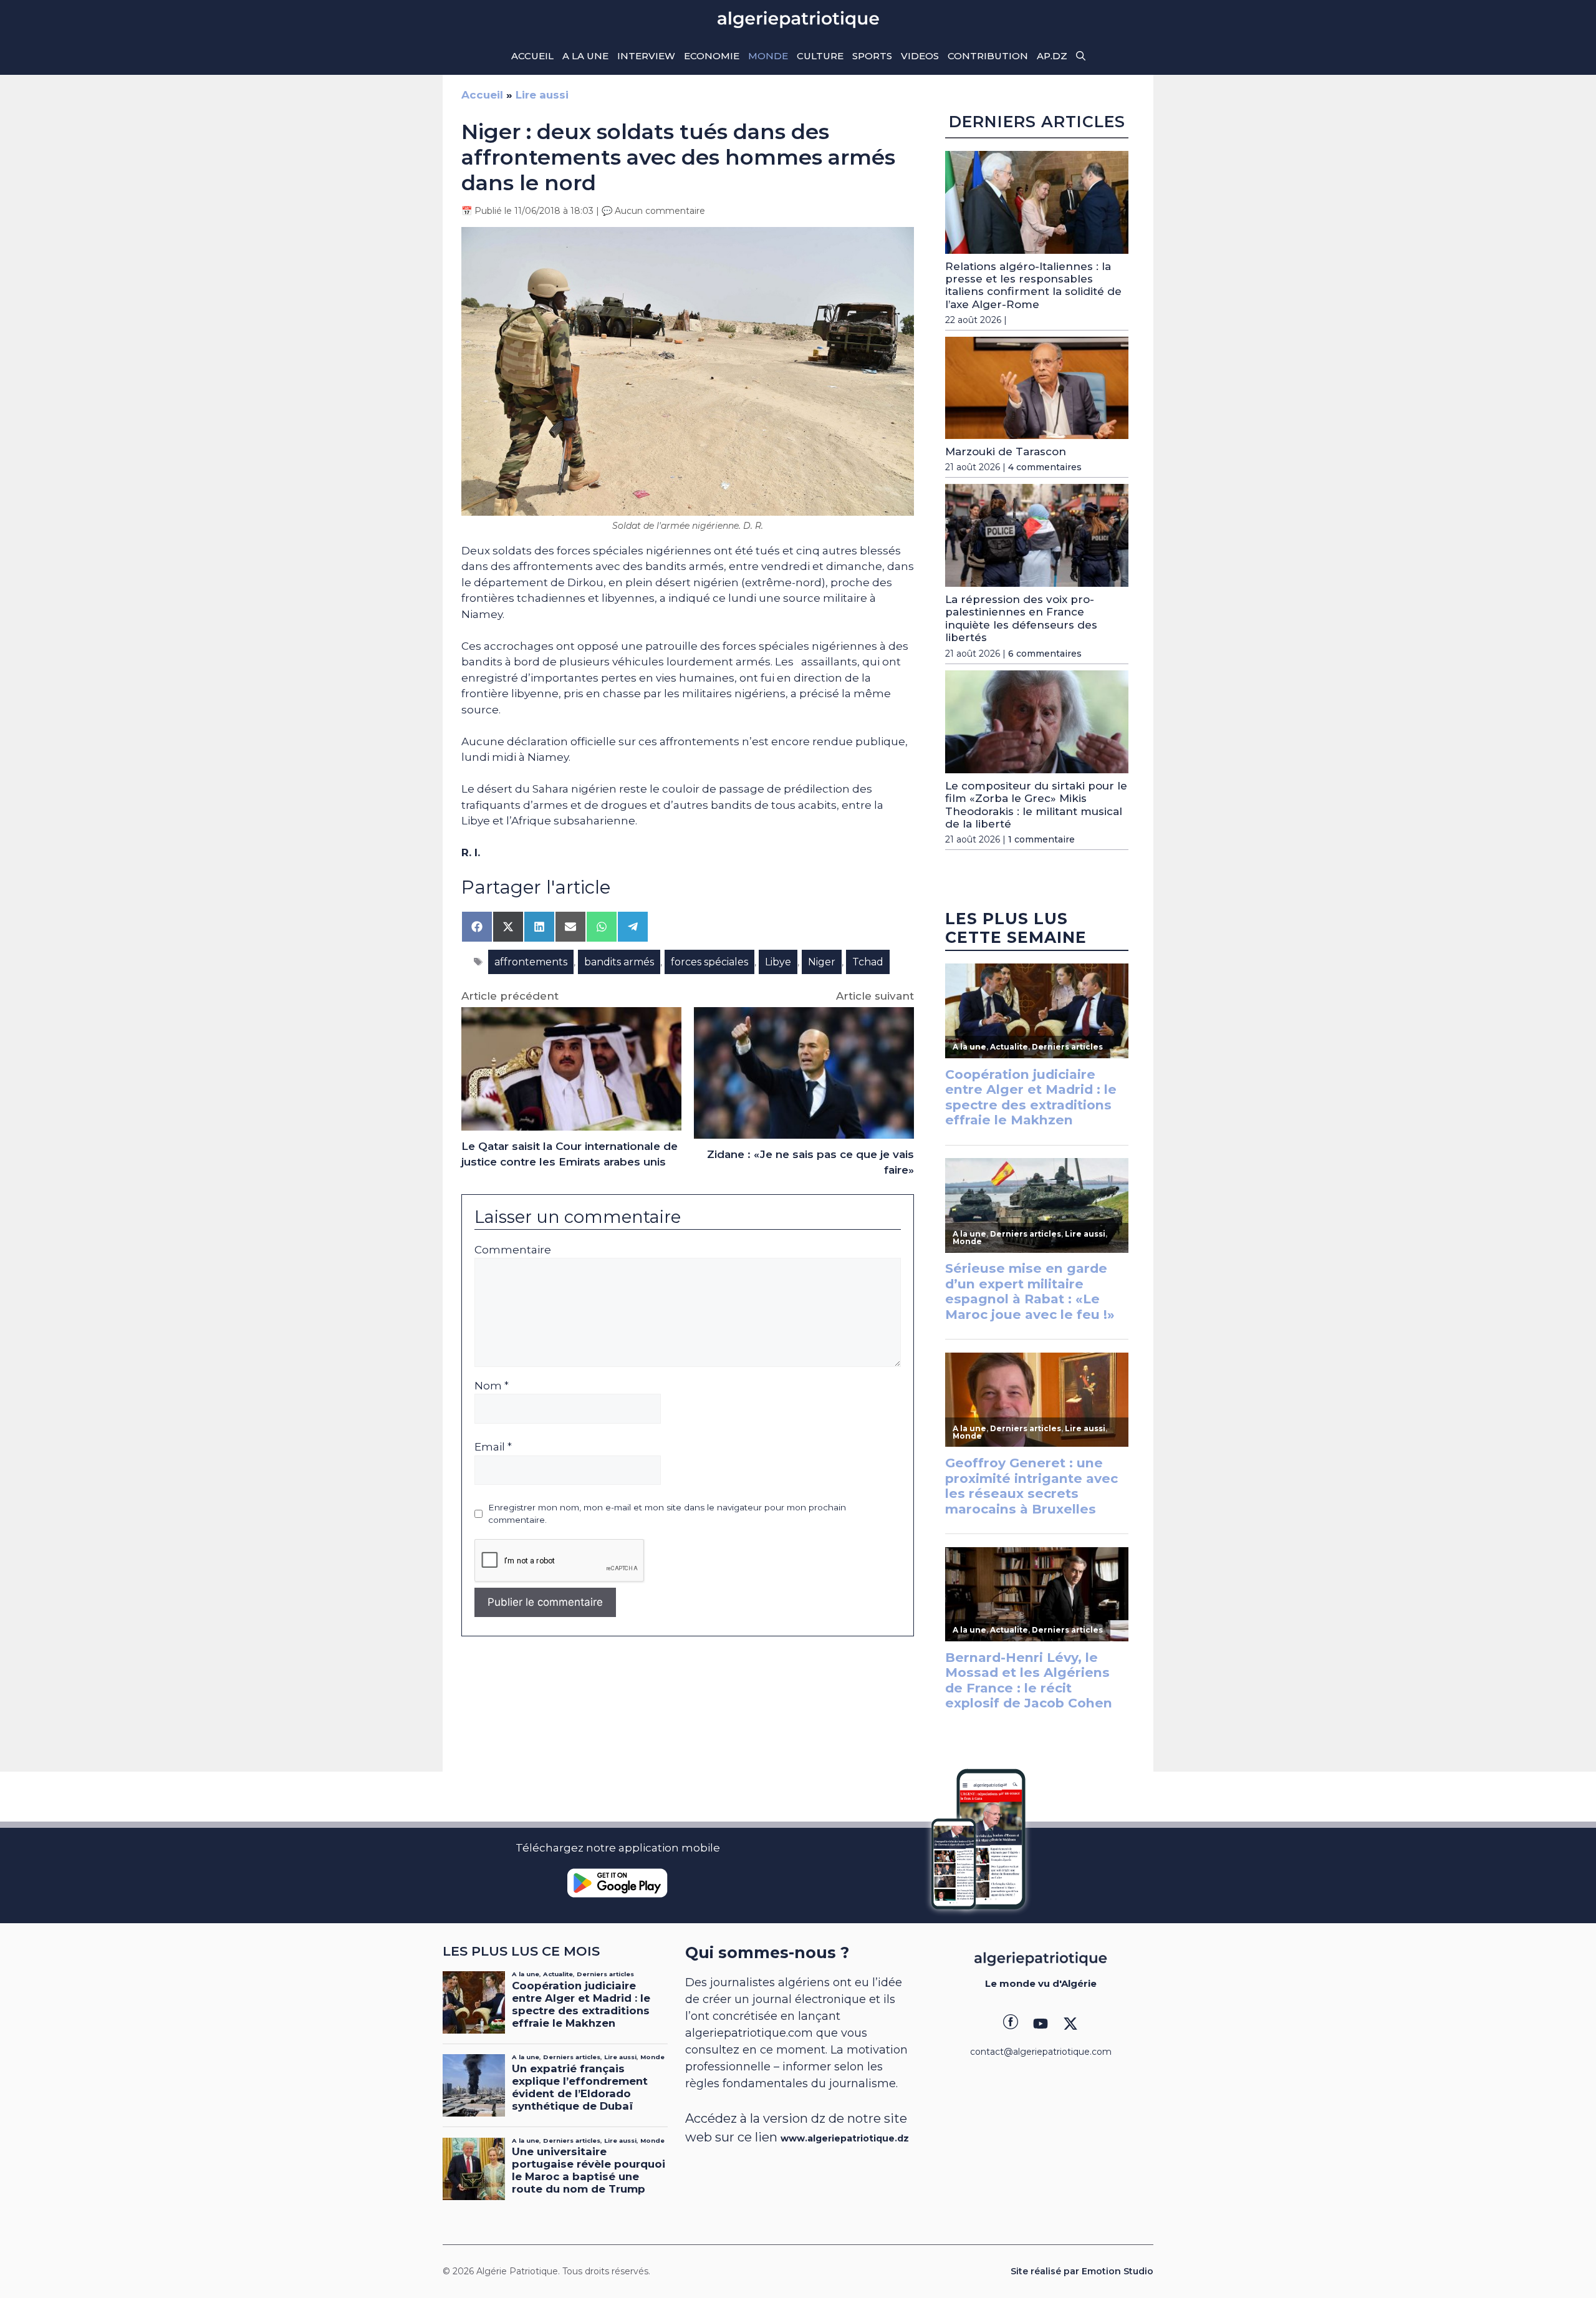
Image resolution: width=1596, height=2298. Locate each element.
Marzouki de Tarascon (1006, 451)
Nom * (492, 1386)
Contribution (988, 56)
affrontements (531, 962)
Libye (778, 962)
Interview (646, 56)
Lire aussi (542, 95)
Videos (920, 56)
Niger (822, 962)
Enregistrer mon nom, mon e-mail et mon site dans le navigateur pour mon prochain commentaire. (667, 1513)
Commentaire (513, 1250)
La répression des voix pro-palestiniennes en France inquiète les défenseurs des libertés (1021, 618)
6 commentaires (1045, 654)
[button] (1081, 56)
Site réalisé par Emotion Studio (1082, 2271)
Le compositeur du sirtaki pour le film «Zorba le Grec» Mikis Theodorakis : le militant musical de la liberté (1036, 805)
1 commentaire (1041, 839)
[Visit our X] (1070, 2024)
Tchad (868, 962)
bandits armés (619, 962)
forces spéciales (709, 962)
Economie (712, 56)
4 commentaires (1045, 467)
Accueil (532, 56)
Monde (768, 56)
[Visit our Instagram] (1041, 2024)
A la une (585, 56)
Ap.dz (1052, 56)
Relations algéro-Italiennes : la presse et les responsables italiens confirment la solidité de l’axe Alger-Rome (1033, 285)
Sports (872, 56)
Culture (820, 56)
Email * (493, 1447)
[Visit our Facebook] (1011, 2024)
